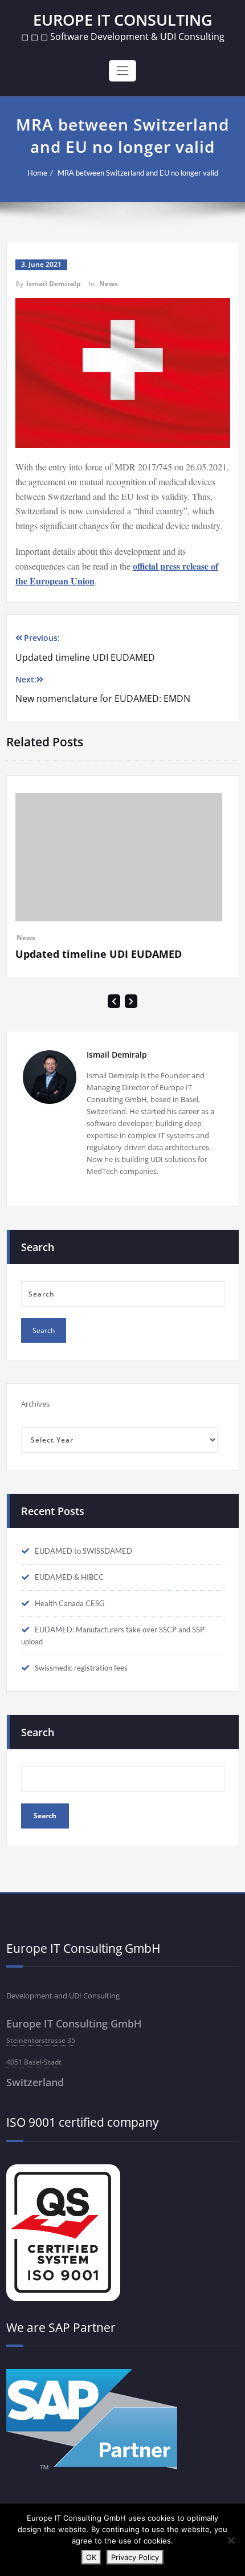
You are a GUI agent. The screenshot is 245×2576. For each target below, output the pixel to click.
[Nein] (231, 2540)
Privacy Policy (135, 2557)
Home (37, 173)
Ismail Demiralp (54, 284)
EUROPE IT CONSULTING (123, 20)
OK (91, 2557)
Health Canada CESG (70, 1628)
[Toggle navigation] (122, 71)
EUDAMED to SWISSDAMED (83, 1575)
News (109, 284)
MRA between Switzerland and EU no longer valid (138, 173)
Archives (35, 1428)
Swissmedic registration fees (81, 1692)
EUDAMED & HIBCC (69, 1602)
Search (38, 1757)
